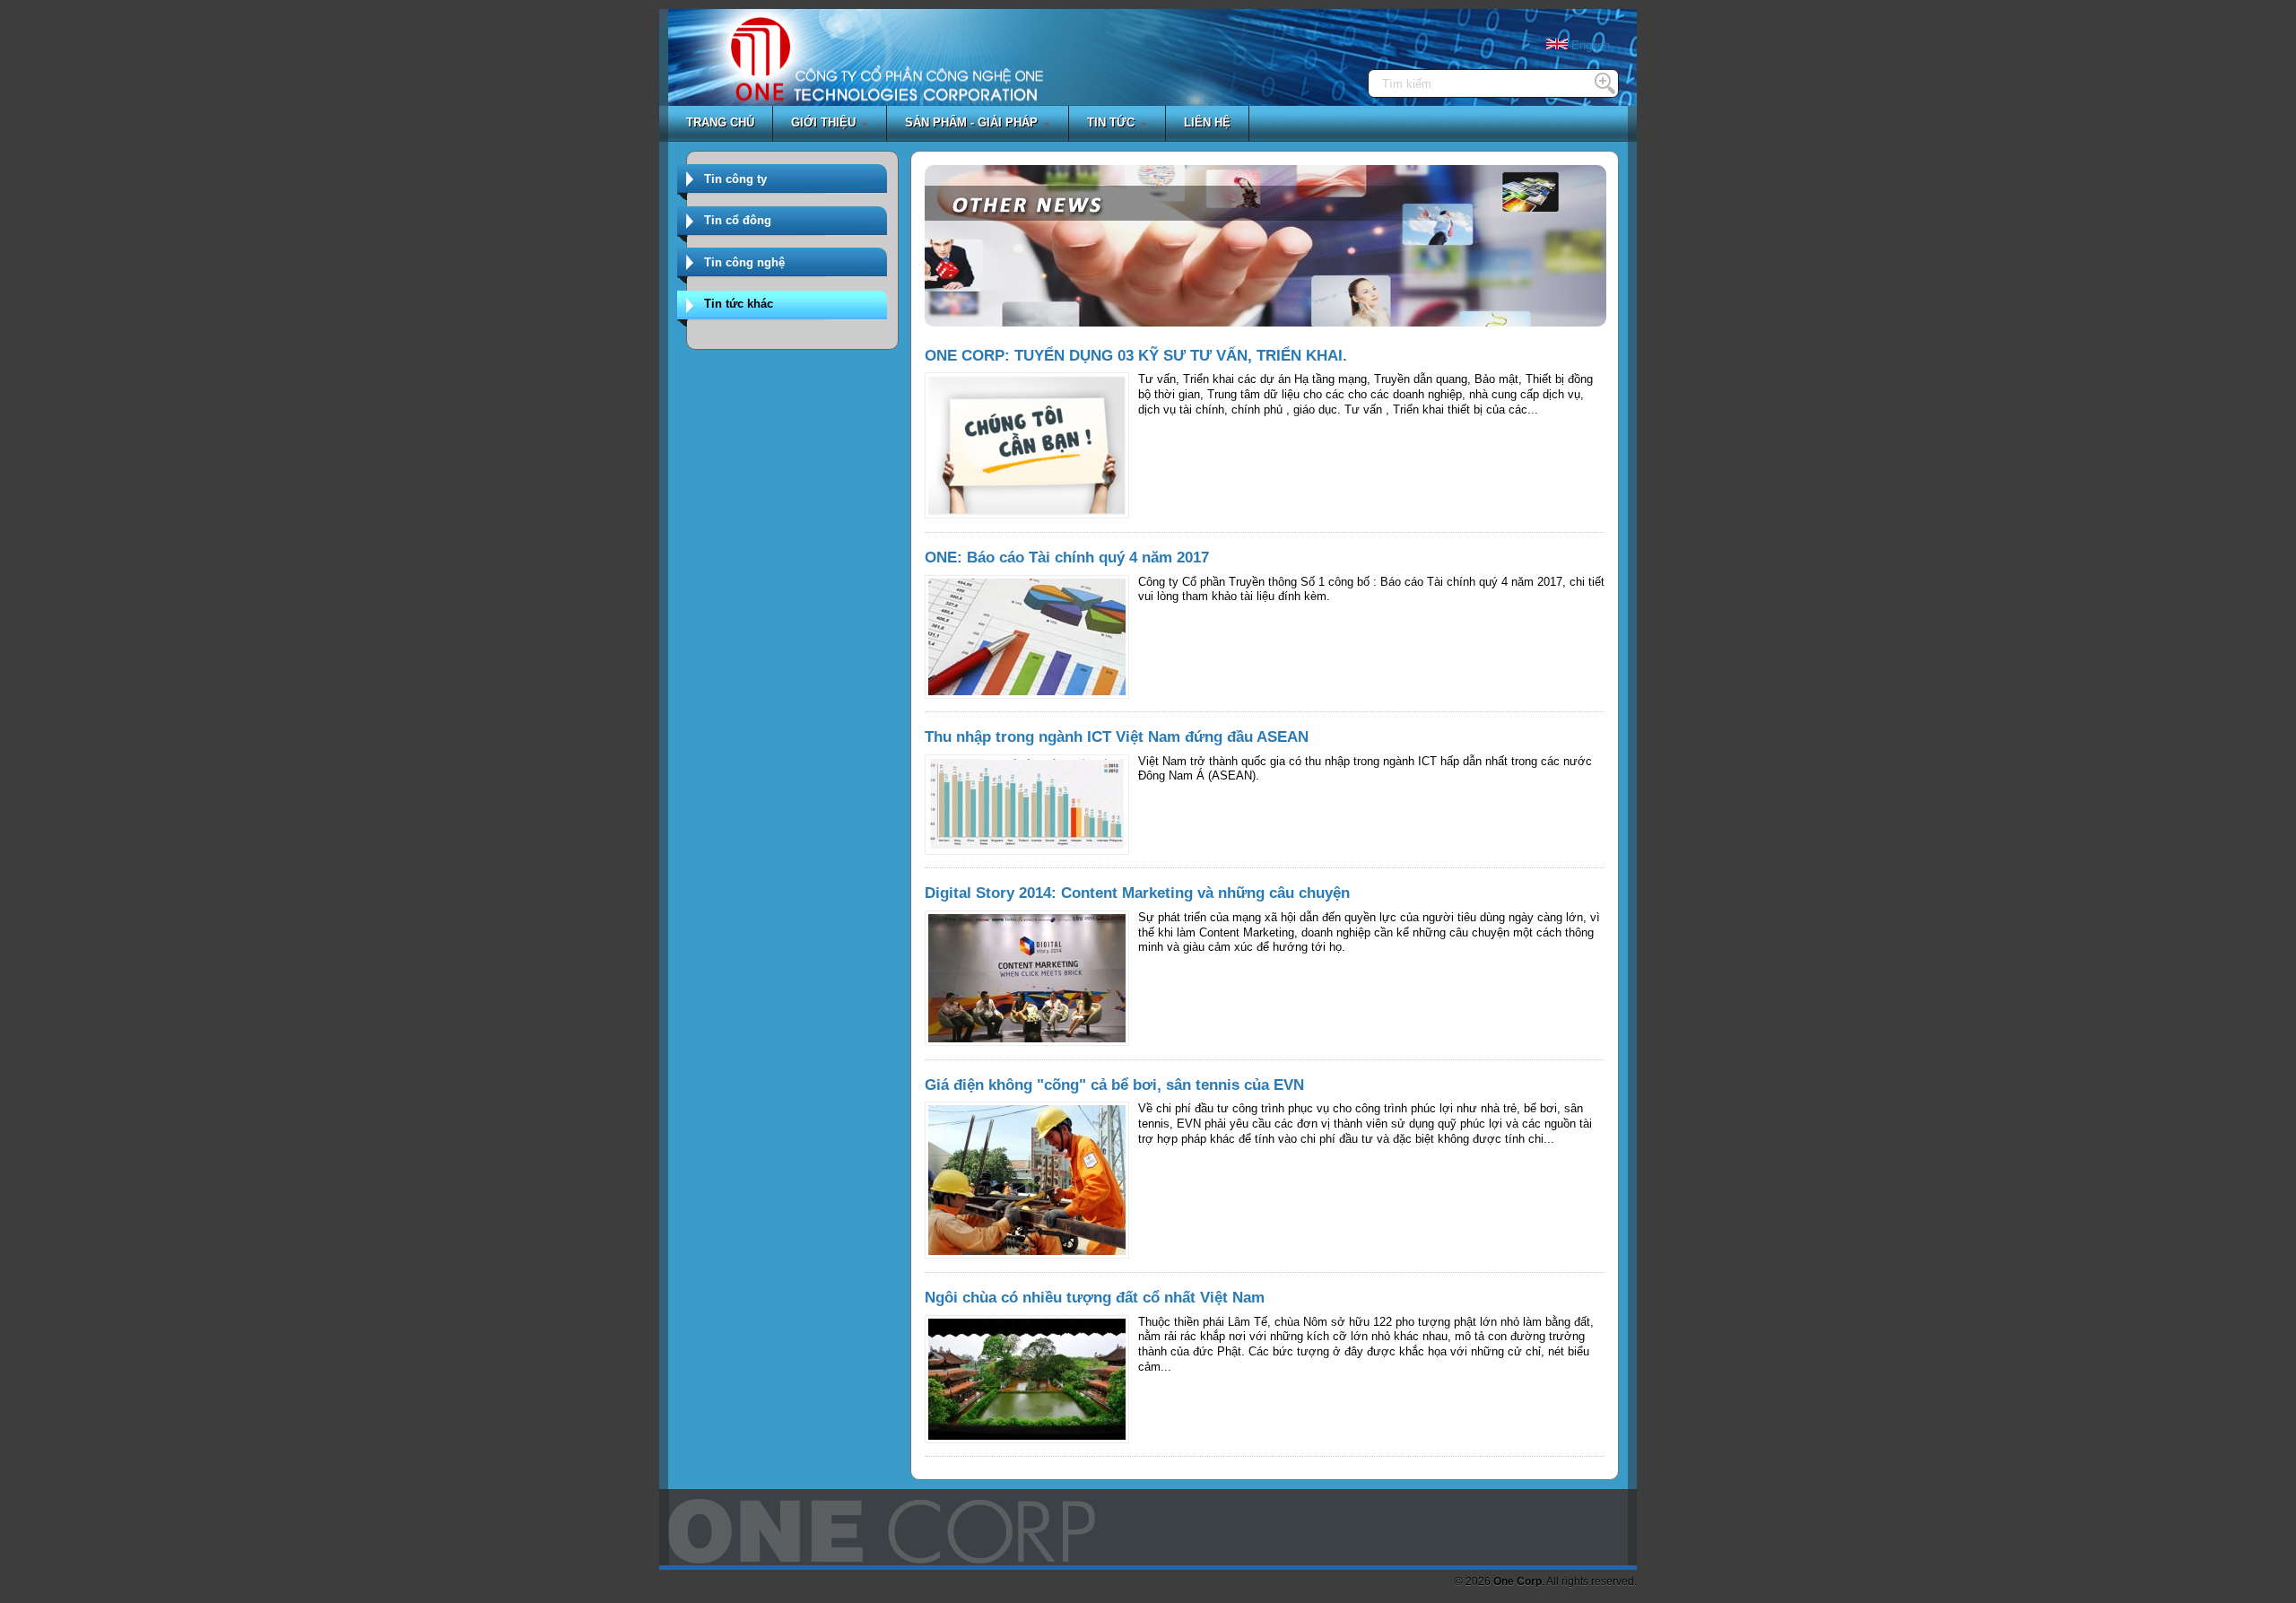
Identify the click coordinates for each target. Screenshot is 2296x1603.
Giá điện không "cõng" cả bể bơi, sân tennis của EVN (1114, 1085)
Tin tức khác (739, 304)
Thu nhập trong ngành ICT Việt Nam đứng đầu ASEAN (1117, 737)
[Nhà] (761, 72)
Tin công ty (735, 179)
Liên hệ (1207, 122)
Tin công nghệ (744, 262)
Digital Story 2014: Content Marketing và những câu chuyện (1137, 893)
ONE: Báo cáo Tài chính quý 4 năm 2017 (1067, 558)
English (1589, 45)
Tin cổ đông (738, 220)
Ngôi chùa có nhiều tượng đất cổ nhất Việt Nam (1095, 1298)
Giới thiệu (825, 122)
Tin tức (1113, 122)
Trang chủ (720, 122)
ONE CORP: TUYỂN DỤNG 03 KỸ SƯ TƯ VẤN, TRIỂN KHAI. (1136, 356)
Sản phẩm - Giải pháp (973, 122)
